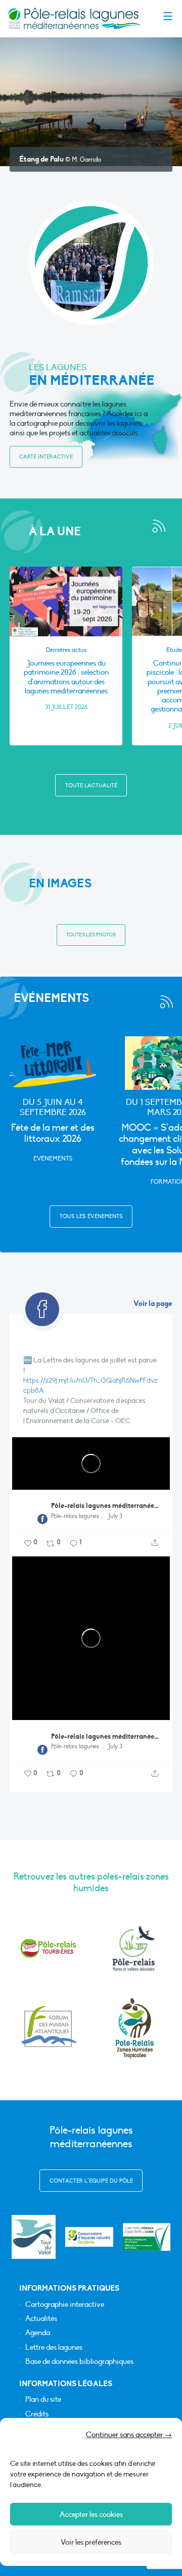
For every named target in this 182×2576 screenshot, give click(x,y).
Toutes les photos (91, 935)
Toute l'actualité (91, 786)
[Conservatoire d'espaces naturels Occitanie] (89, 2237)
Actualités (41, 2319)
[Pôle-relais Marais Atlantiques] (48, 2028)
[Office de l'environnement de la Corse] (147, 2237)
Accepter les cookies (91, 2514)
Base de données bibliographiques (79, 2362)
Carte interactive (46, 457)
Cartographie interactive (65, 2305)
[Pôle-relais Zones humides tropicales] (134, 2028)
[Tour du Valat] (34, 2237)
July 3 (115, 1516)
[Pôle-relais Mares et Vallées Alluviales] (134, 1948)
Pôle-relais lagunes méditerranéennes (105, 1506)
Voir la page (153, 1303)
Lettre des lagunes (54, 2347)
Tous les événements (91, 1216)
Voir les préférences (91, 2542)
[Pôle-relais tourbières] (48, 1948)
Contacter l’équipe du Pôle (91, 2181)
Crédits (37, 2414)
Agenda (38, 2333)
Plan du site (43, 2400)
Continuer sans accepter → (129, 2435)
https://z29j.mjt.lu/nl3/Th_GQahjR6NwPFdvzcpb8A (90, 1385)
